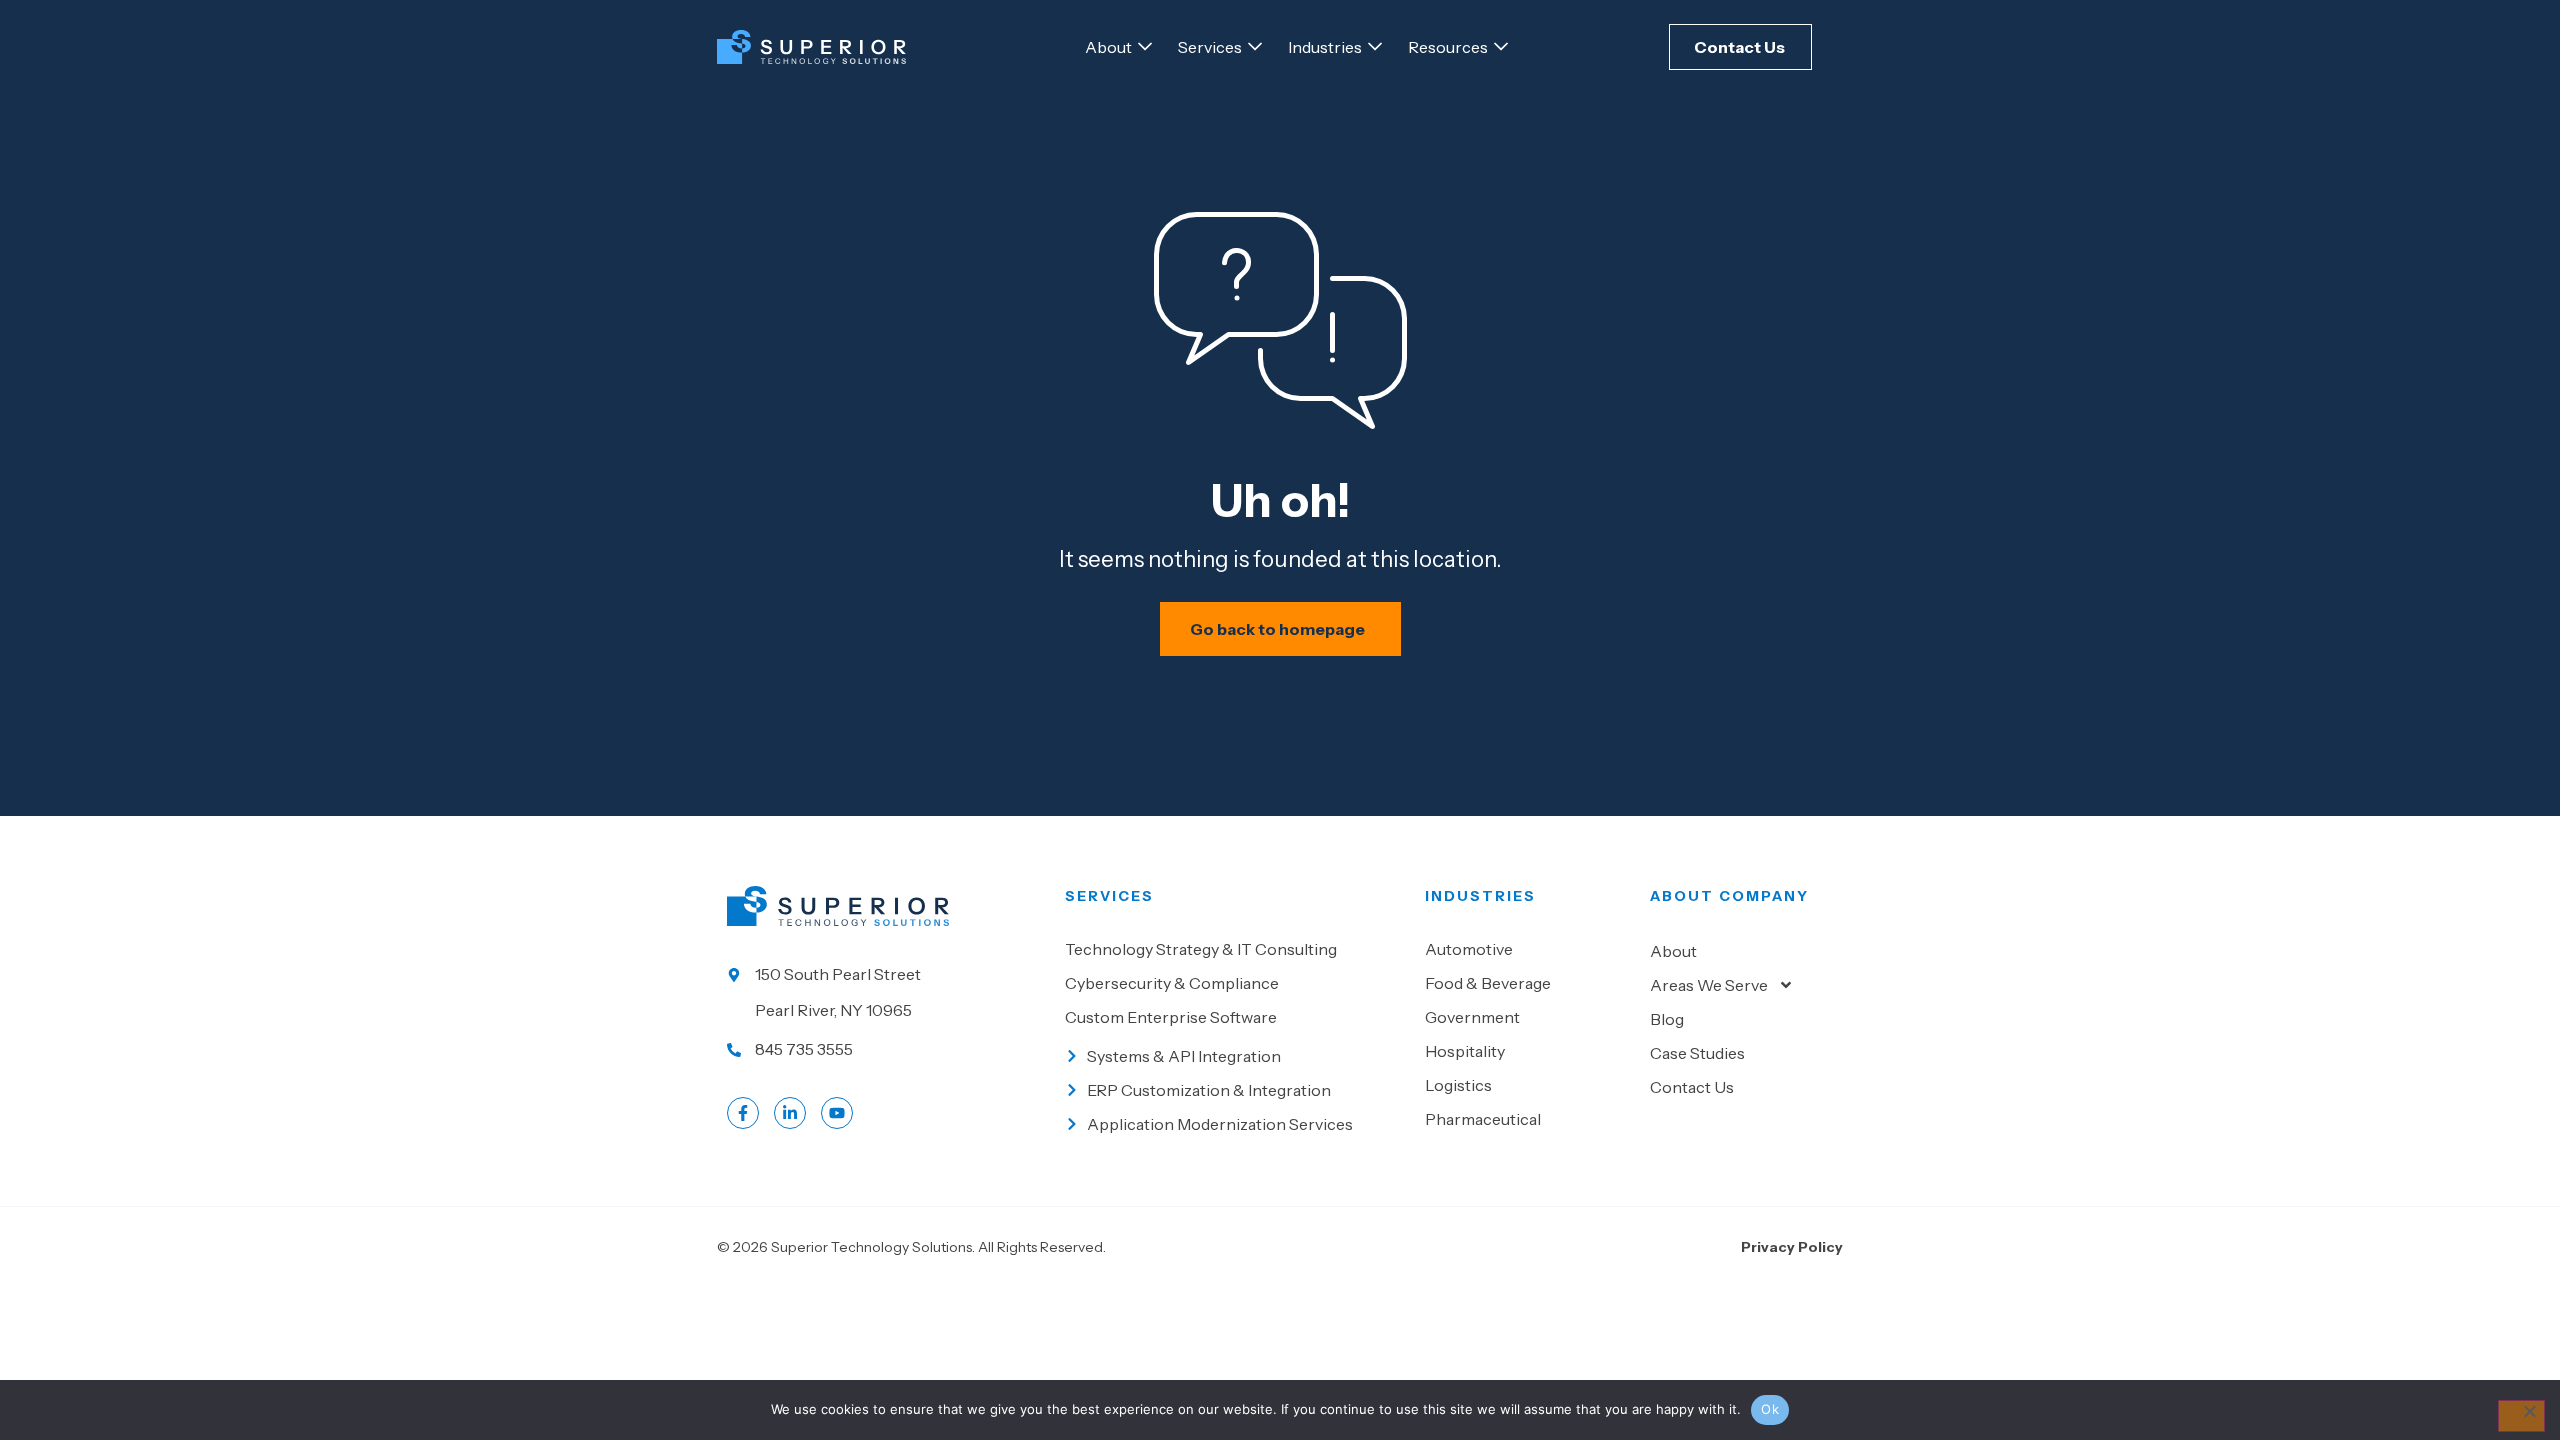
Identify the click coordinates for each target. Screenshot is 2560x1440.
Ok (1770, 1409)
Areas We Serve (1709, 985)
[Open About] (1145, 47)
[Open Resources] (1501, 47)
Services (1109, 896)
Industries (1480, 896)
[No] (2521, 1416)
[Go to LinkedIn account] (790, 1113)
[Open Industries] (1375, 47)
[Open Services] (1255, 47)
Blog (1667, 1019)
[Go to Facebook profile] (743, 1113)
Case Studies (1697, 1053)
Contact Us (1692, 1087)
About (1673, 951)
